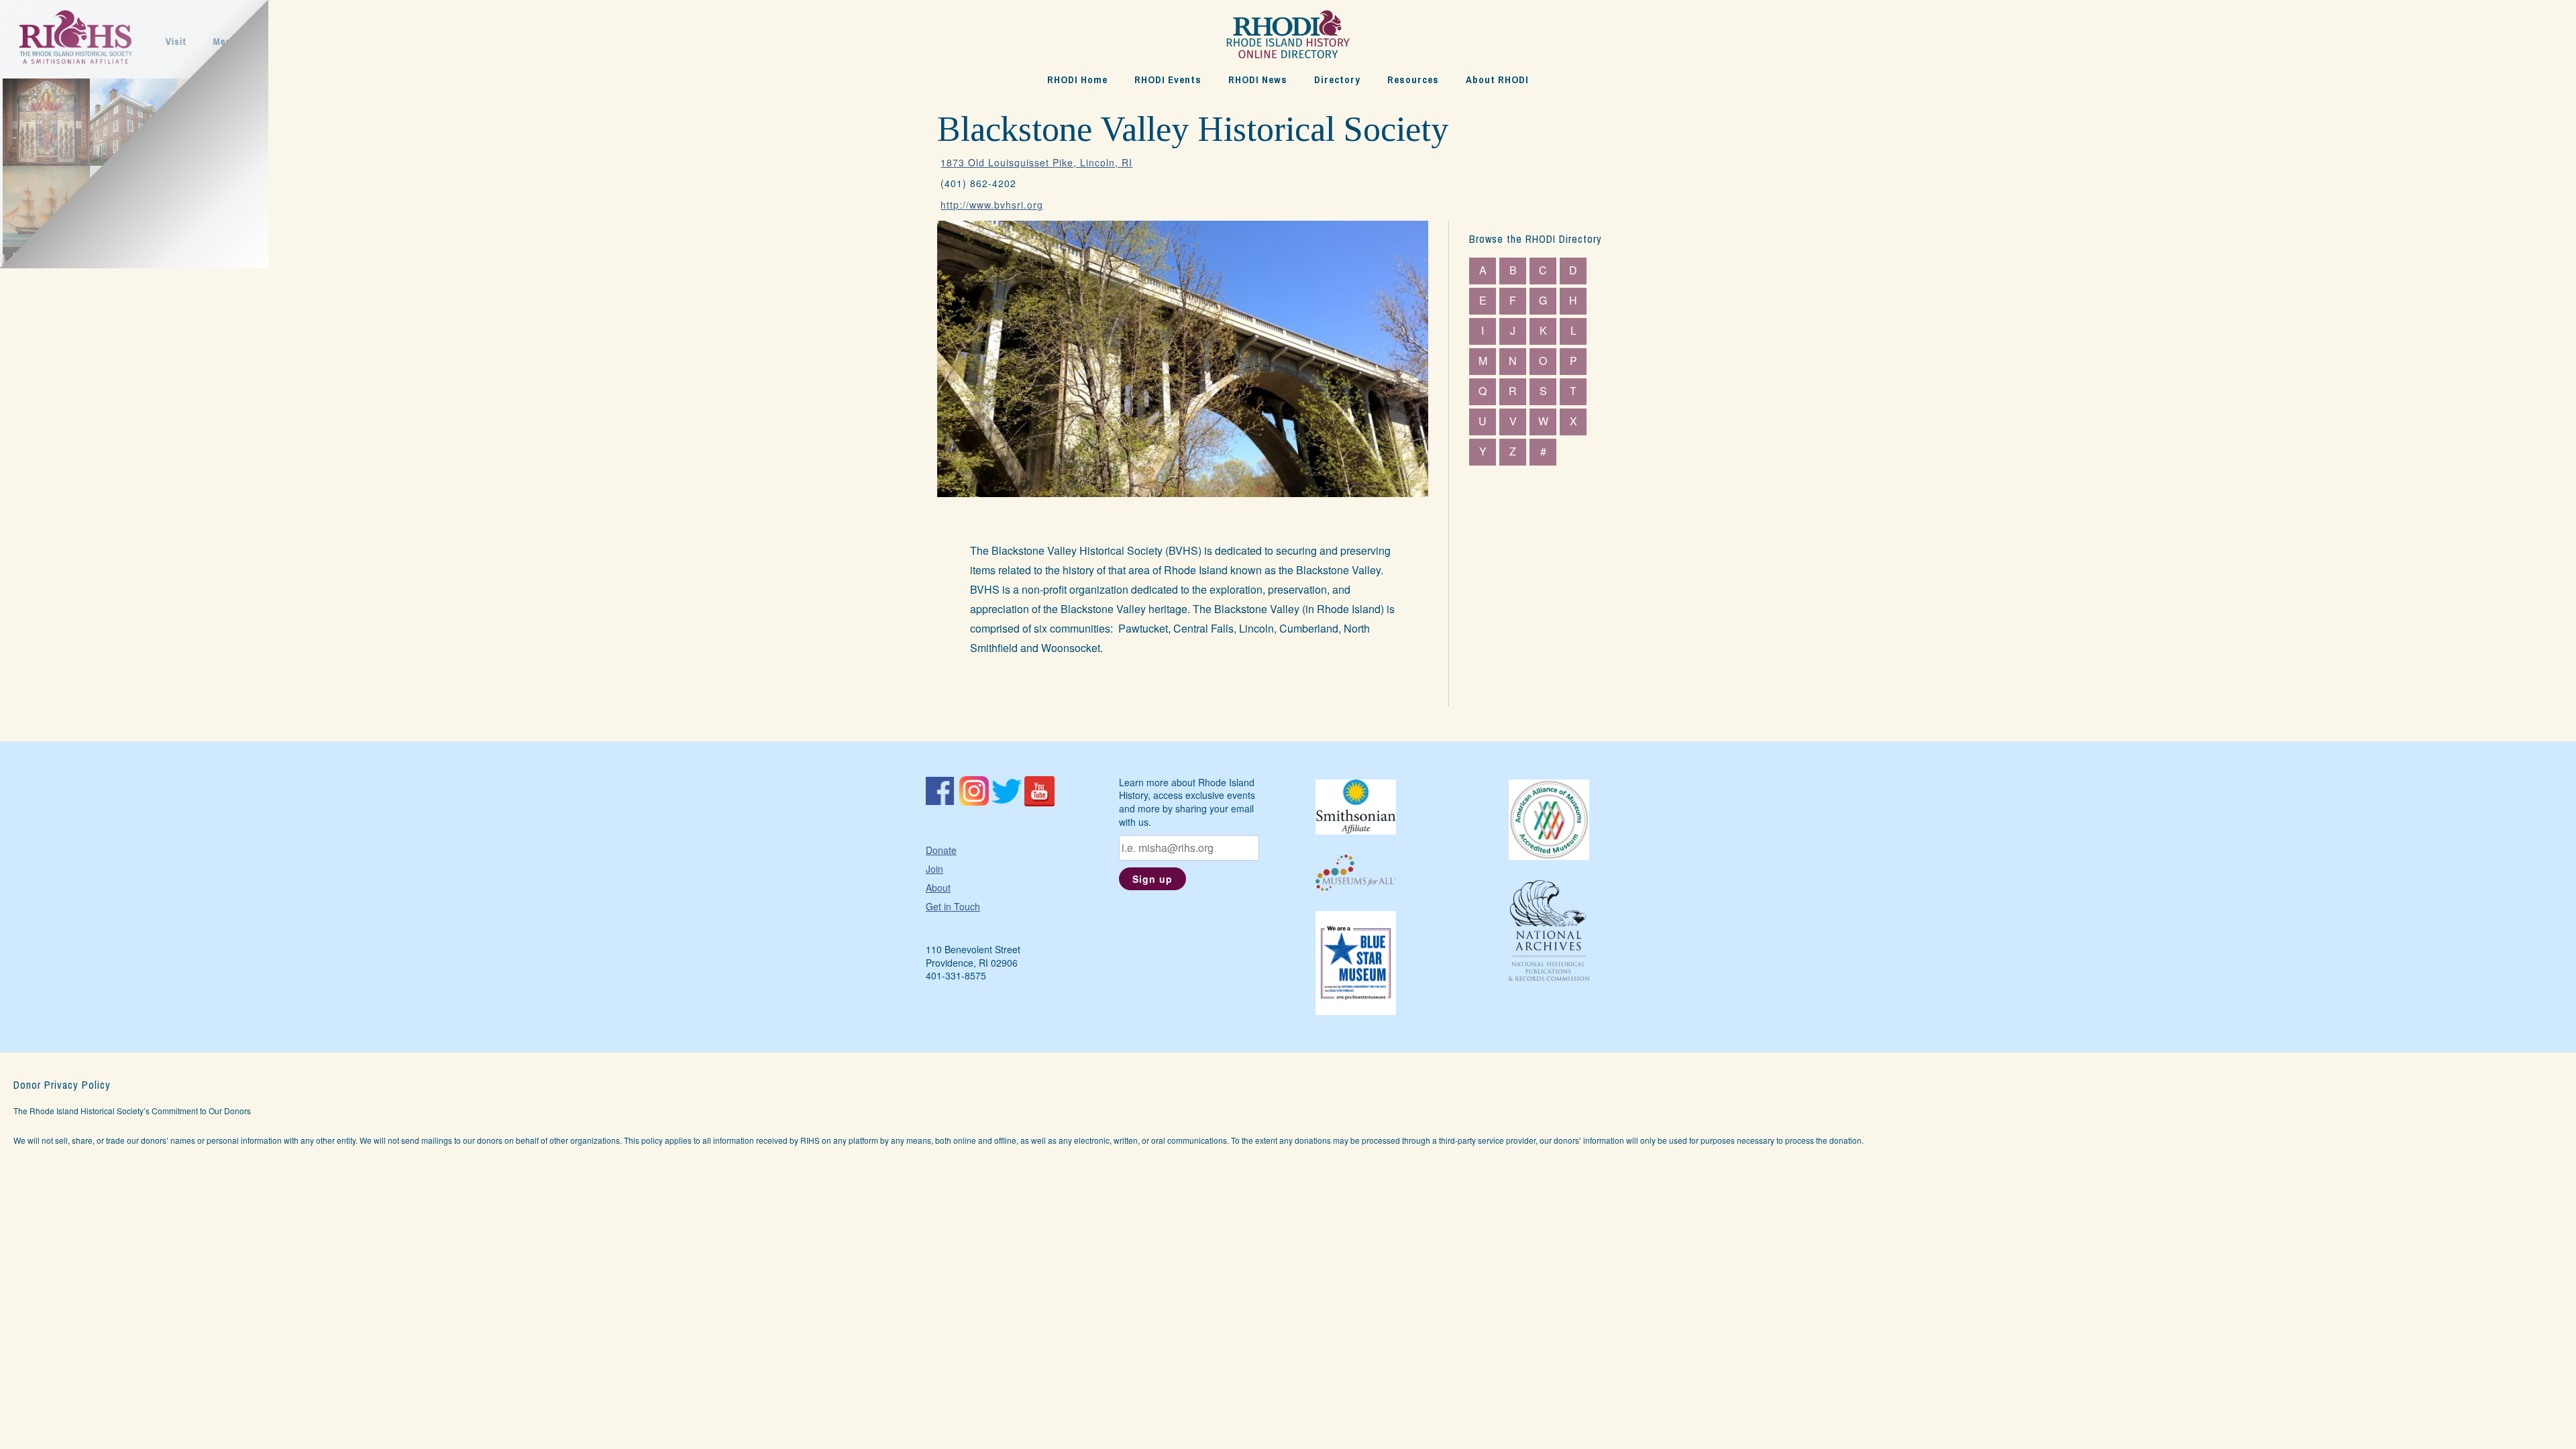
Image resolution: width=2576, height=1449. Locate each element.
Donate (941, 850)
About (938, 888)
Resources (1413, 79)
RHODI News (1258, 79)
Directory (1337, 79)
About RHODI (1497, 79)
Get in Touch (953, 906)
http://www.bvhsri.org (992, 205)
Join (934, 869)
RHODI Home (1077, 79)
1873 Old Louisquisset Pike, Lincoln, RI (1036, 162)
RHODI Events (1168, 79)
